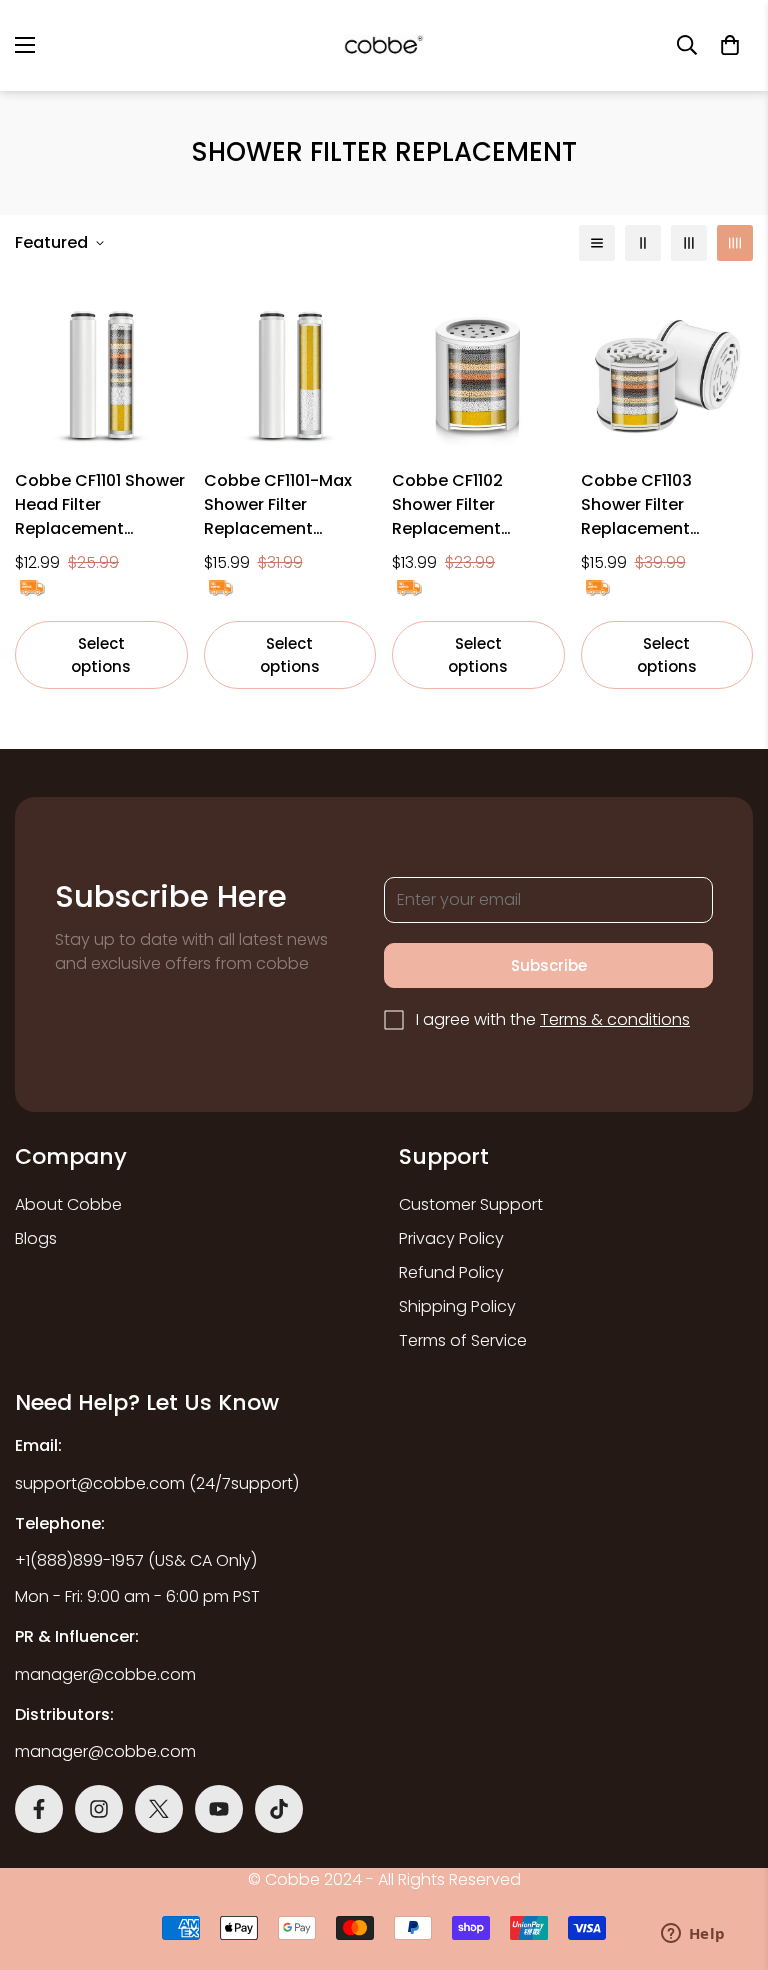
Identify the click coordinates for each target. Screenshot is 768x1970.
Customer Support (471, 1204)
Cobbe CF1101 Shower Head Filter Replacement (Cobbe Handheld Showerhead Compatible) (100, 505)
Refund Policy (451, 1272)
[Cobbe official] (384, 45)
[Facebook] (39, 1809)
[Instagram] (99, 1809)
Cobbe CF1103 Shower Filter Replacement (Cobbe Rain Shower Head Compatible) (664, 505)
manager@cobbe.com (105, 1674)
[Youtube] (219, 1809)
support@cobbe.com (100, 1483)
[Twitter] (159, 1809)
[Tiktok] (279, 1809)
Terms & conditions (615, 1019)
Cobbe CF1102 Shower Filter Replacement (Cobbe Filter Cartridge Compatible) (447, 505)
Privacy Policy (451, 1238)
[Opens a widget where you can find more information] (693, 1935)
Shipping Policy (457, 1306)
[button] (730, 45)
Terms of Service (463, 1340)
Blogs (36, 1238)
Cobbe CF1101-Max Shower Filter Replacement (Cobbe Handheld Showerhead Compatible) (278, 505)
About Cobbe (68, 1204)
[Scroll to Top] (407, 1849)
